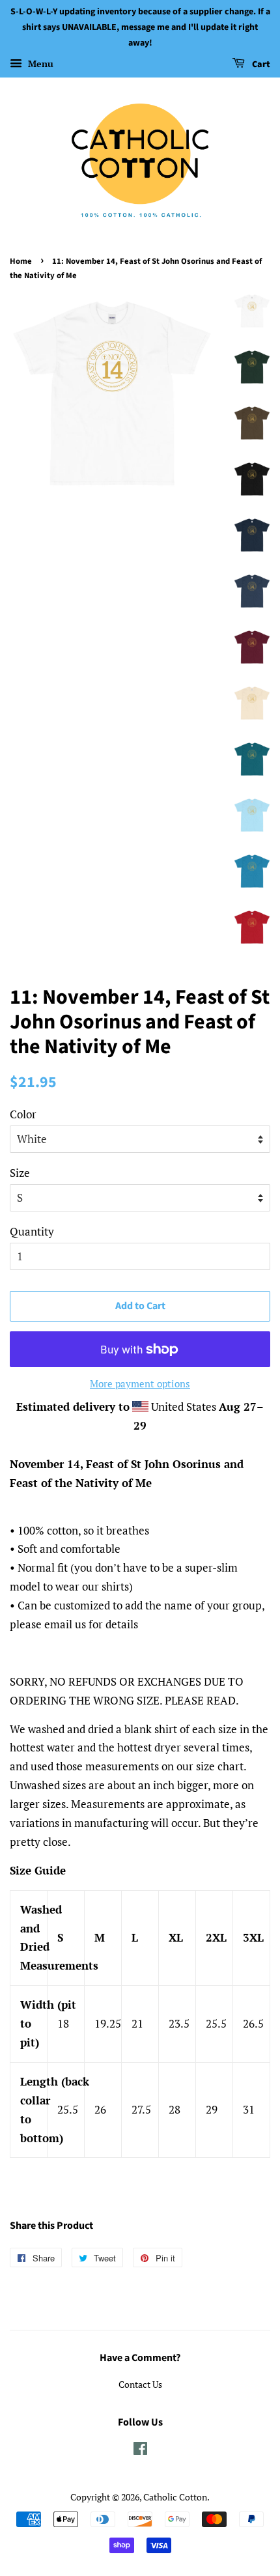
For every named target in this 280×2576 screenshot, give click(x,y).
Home (21, 261)
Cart (260, 65)
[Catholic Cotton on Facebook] (140, 2451)
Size (20, 1173)
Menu (39, 64)
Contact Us (140, 2384)
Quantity (32, 1231)
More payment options (140, 1383)
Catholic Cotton (175, 2497)
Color (23, 1114)
